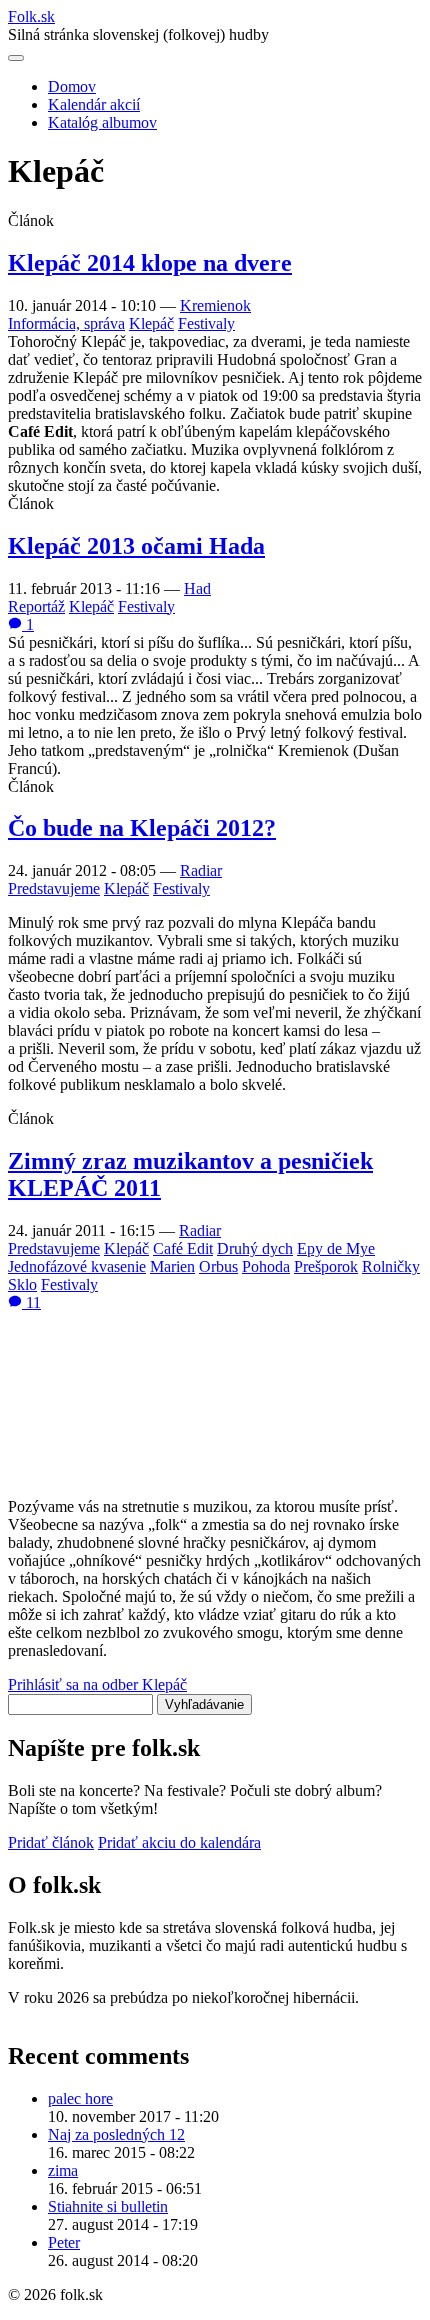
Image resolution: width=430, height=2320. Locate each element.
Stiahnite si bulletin (108, 2206)
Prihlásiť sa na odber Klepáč (97, 1684)
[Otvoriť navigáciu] (16, 58)
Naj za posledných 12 (116, 2134)
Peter (64, 2242)
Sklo (22, 1284)
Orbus (218, 1266)
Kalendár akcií (94, 104)
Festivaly (206, 323)
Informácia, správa (66, 323)
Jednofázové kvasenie (77, 1266)
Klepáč (151, 323)
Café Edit (183, 1248)
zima (63, 2170)
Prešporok (326, 1266)
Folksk (31, 16)
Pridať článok (51, 1842)
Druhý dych (255, 1248)
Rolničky (391, 1266)
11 (31, 1302)
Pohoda (266, 1266)
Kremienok (215, 305)
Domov (72, 86)
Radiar (201, 870)
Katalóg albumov (102, 122)
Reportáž (36, 606)
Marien (172, 1266)
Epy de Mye (336, 1248)
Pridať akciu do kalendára (179, 1842)
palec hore (80, 2098)
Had (197, 588)
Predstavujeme (54, 888)
